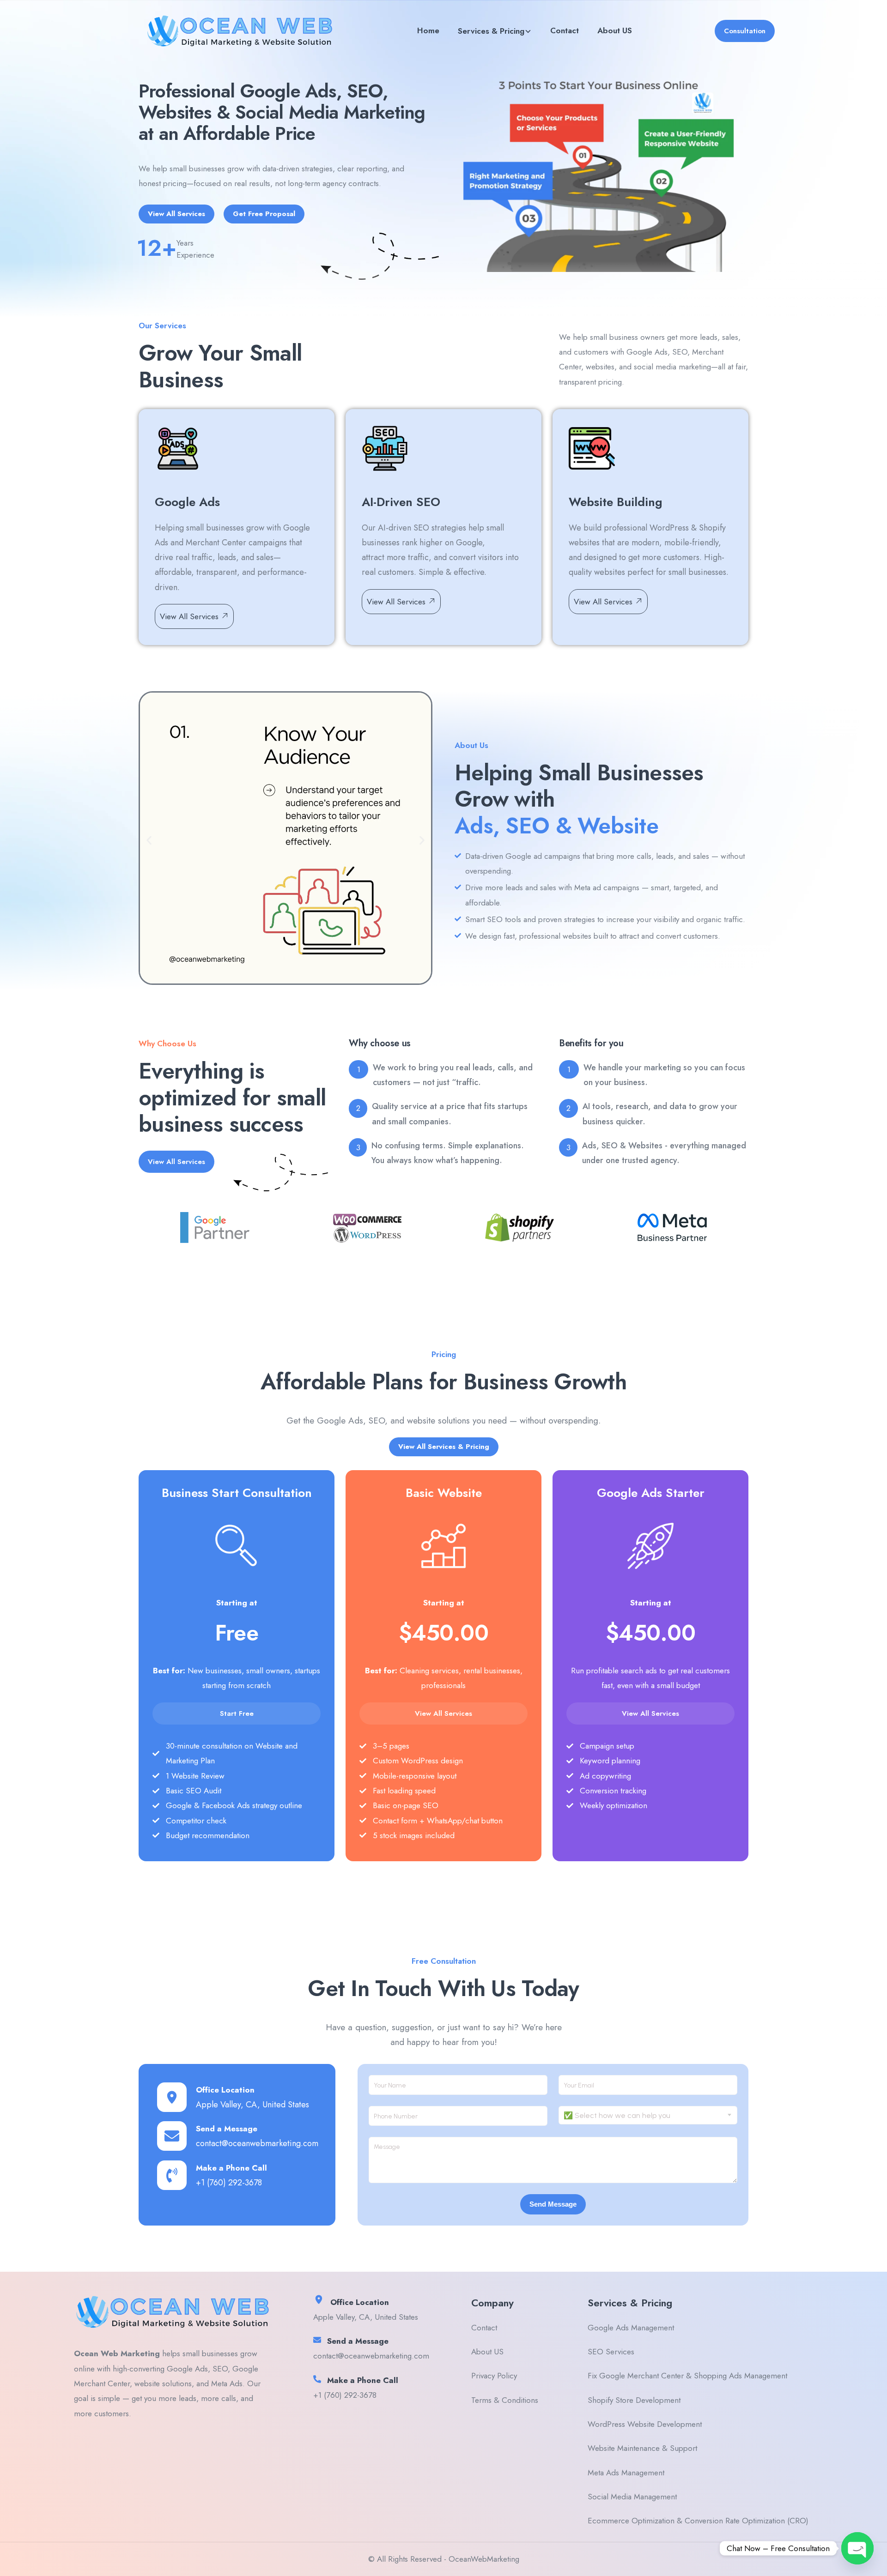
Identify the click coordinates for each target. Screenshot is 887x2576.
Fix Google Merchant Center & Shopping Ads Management (687, 2376)
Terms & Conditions (505, 2400)
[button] (149, 841)
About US (615, 30)
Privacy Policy (494, 2376)
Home (428, 30)
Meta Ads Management (626, 2473)
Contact (565, 30)
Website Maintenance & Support (642, 2448)
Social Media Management (632, 2497)
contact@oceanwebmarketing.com (257, 2143)
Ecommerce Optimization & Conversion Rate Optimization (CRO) (698, 2521)
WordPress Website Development (645, 2424)
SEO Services (611, 2352)
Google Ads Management (631, 2328)
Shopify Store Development (634, 2400)
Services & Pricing (491, 31)
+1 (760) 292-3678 (229, 2183)
